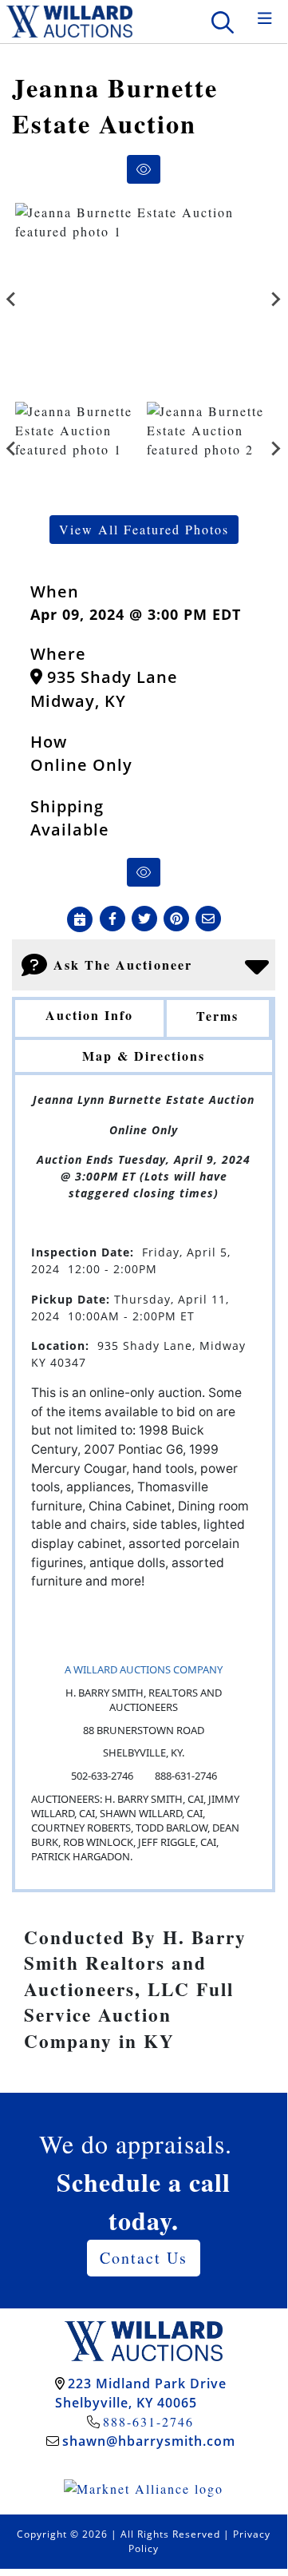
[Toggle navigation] (265, 19)
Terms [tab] (217, 1016)
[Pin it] (176, 919)
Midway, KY (78, 701)
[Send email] (208, 919)
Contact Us (144, 2258)
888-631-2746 (148, 2421)
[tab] (89, 1020)
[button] (112, 919)
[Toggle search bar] (223, 22)
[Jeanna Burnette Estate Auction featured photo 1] (144, 300)
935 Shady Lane (110, 677)
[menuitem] (78, 449)
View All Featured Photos (144, 529)
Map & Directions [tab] (144, 1056)
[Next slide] (275, 299)
